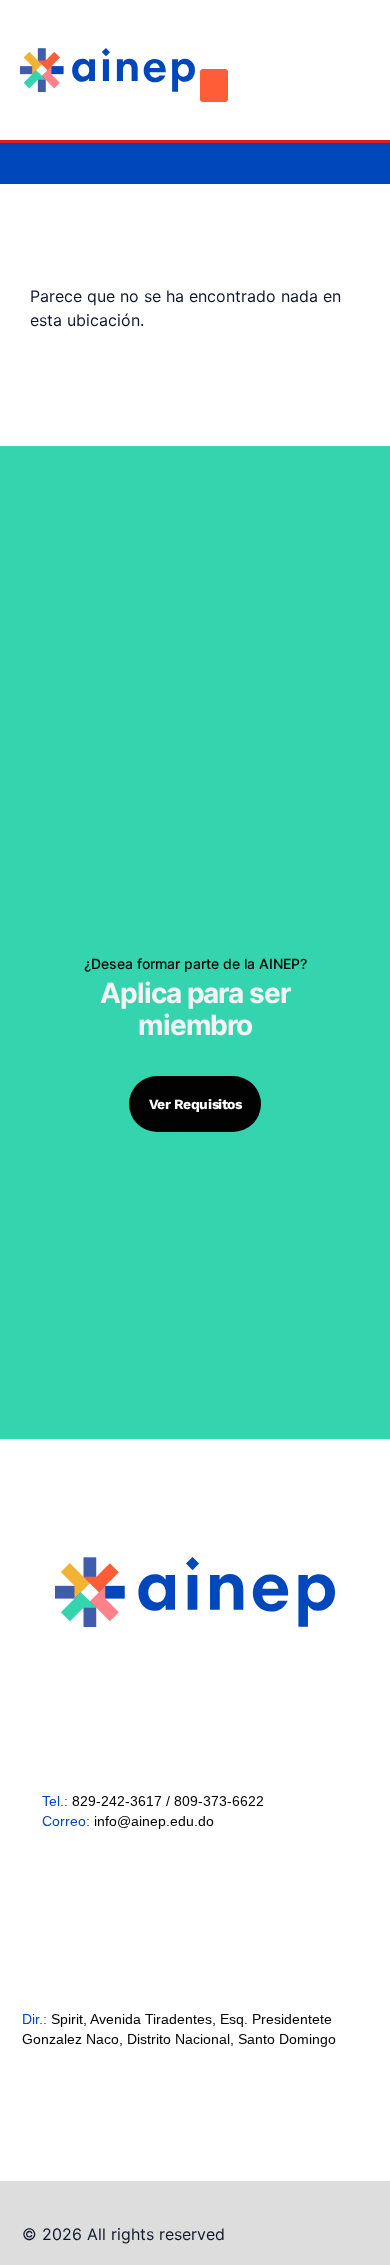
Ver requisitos (195, 1104)
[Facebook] (280, 54)
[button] (214, 85)
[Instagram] (315, 54)
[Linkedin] (350, 54)
